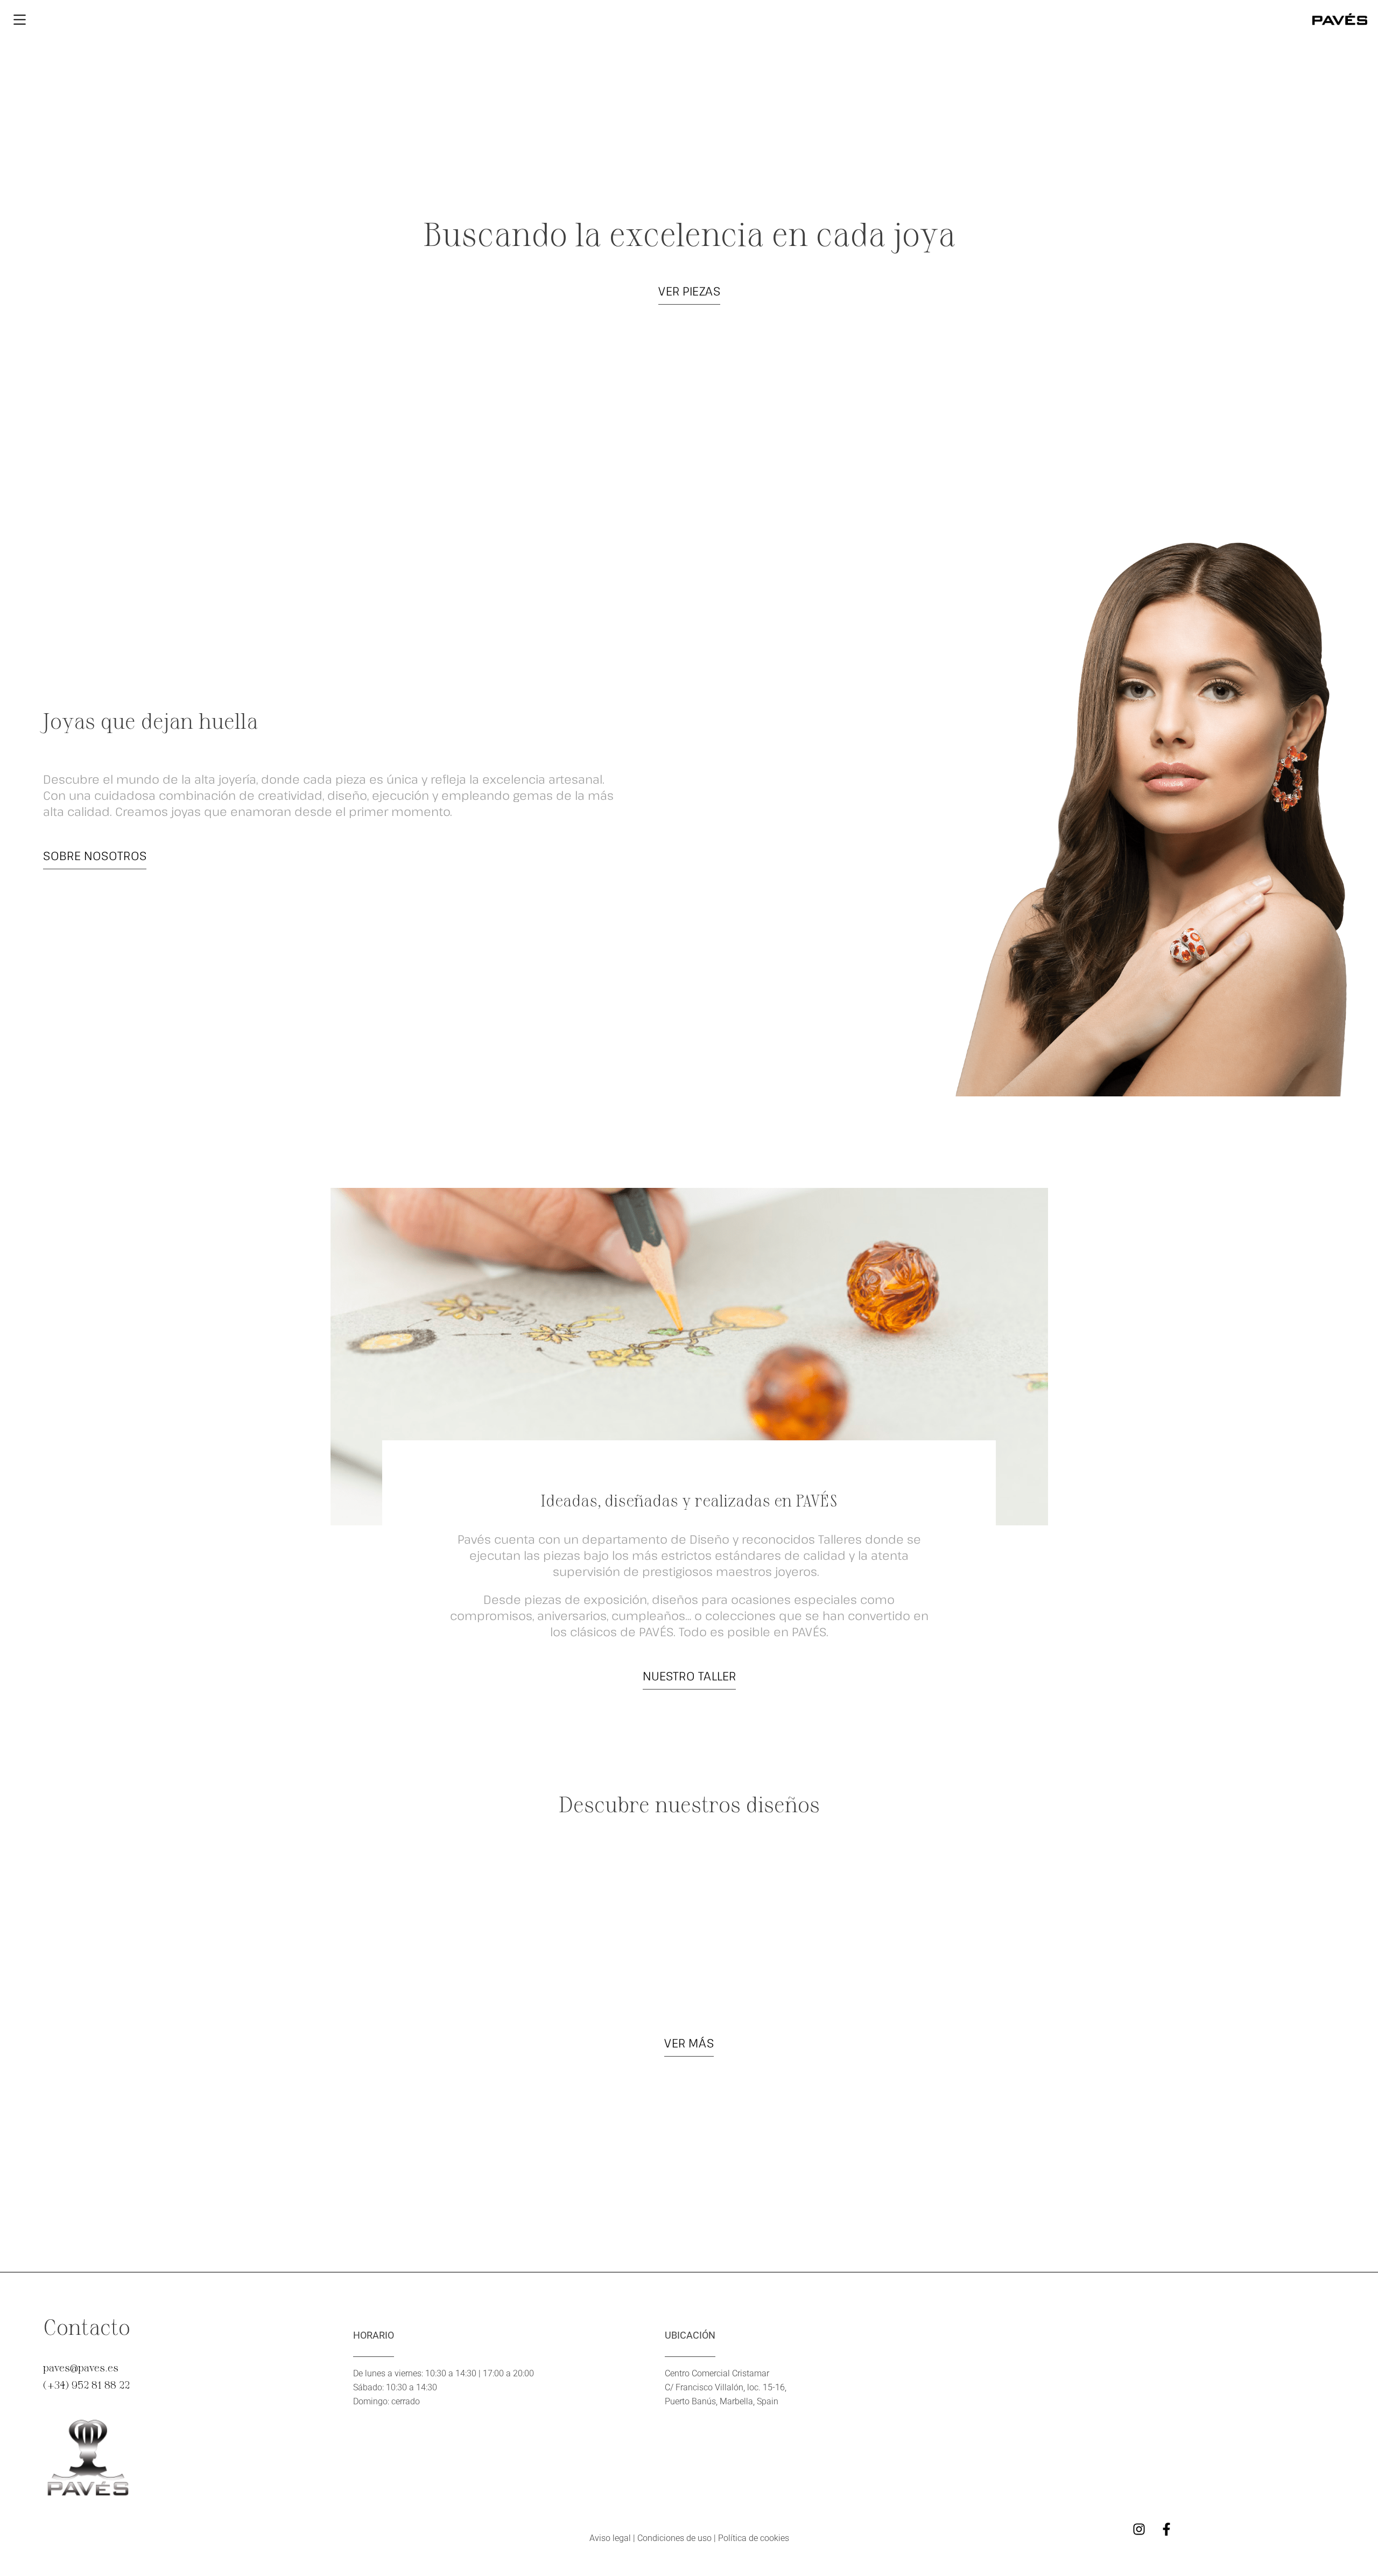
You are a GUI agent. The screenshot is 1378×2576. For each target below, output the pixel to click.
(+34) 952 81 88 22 (86, 2384)
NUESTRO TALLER (689, 1676)
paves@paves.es (81, 2367)
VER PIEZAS (689, 291)
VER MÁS (689, 2043)
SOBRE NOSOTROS (95, 855)
